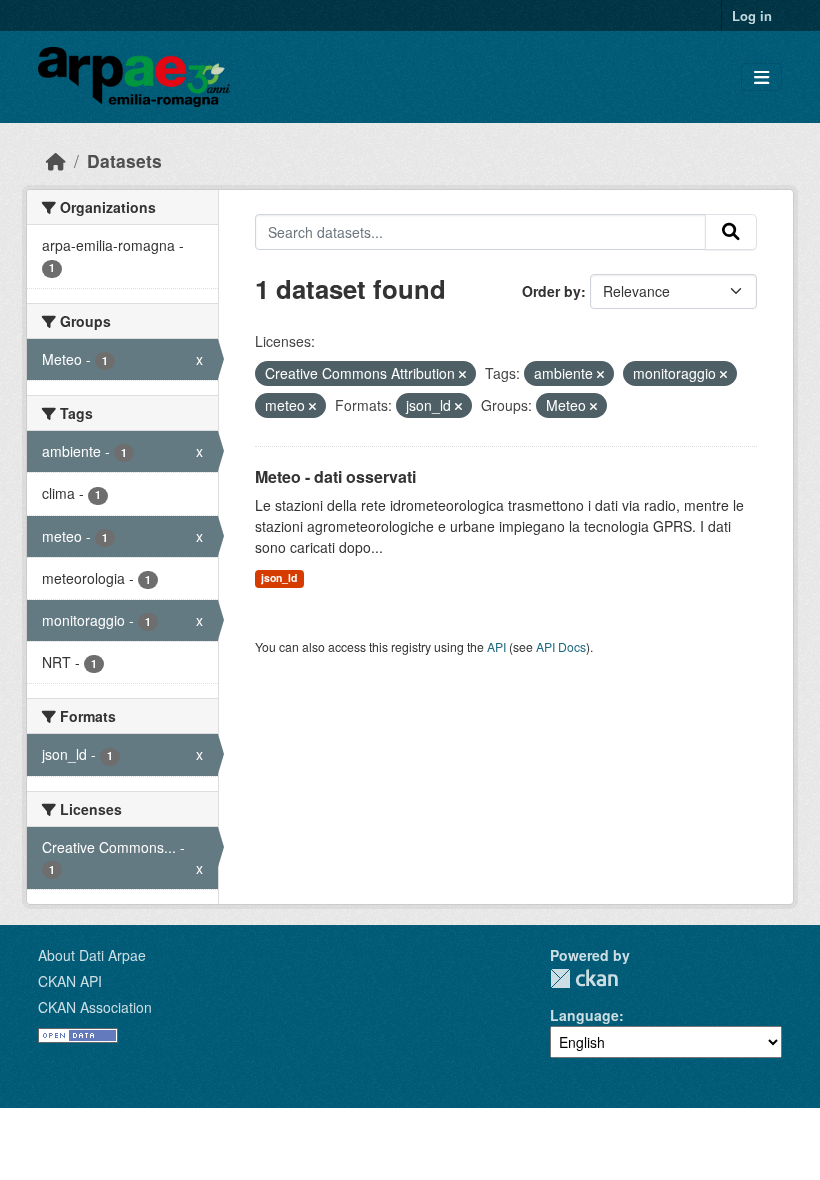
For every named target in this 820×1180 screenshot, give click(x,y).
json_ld (279, 577)
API (496, 646)
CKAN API (70, 981)
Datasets (124, 160)
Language (584, 1015)
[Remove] (462, 374)
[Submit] (731, 232)
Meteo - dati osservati (335, 476)
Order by (551, 291)
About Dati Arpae (92, 955)
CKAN (584, 978)
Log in (752, 15)
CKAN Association (95, 1007)
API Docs (561, 646)
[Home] (56, 160)
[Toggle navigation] (761, 77)
